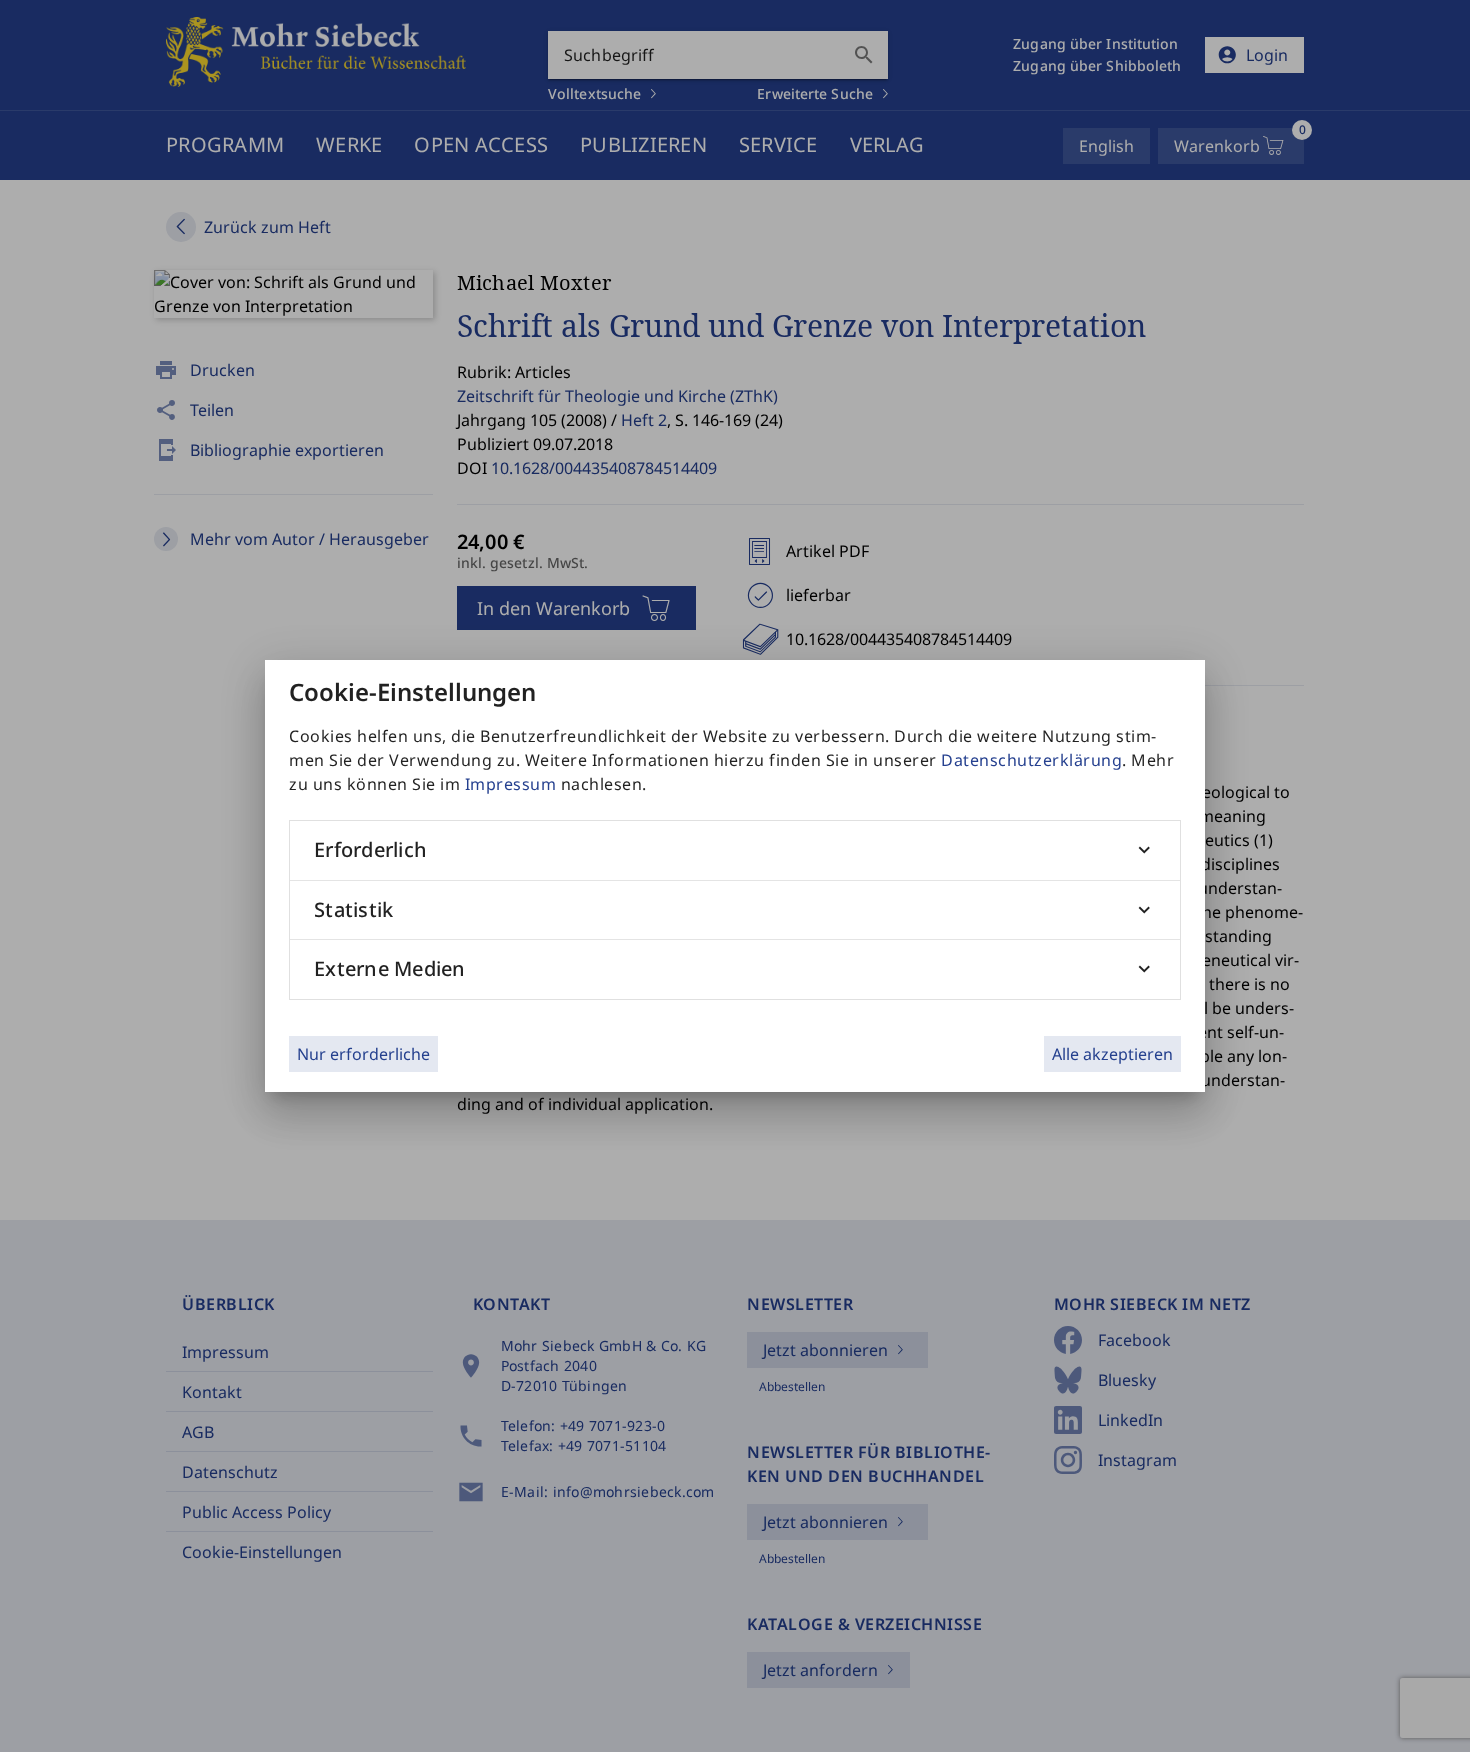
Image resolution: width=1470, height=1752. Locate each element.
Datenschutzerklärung (1031, 760)
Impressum (511, 784)
